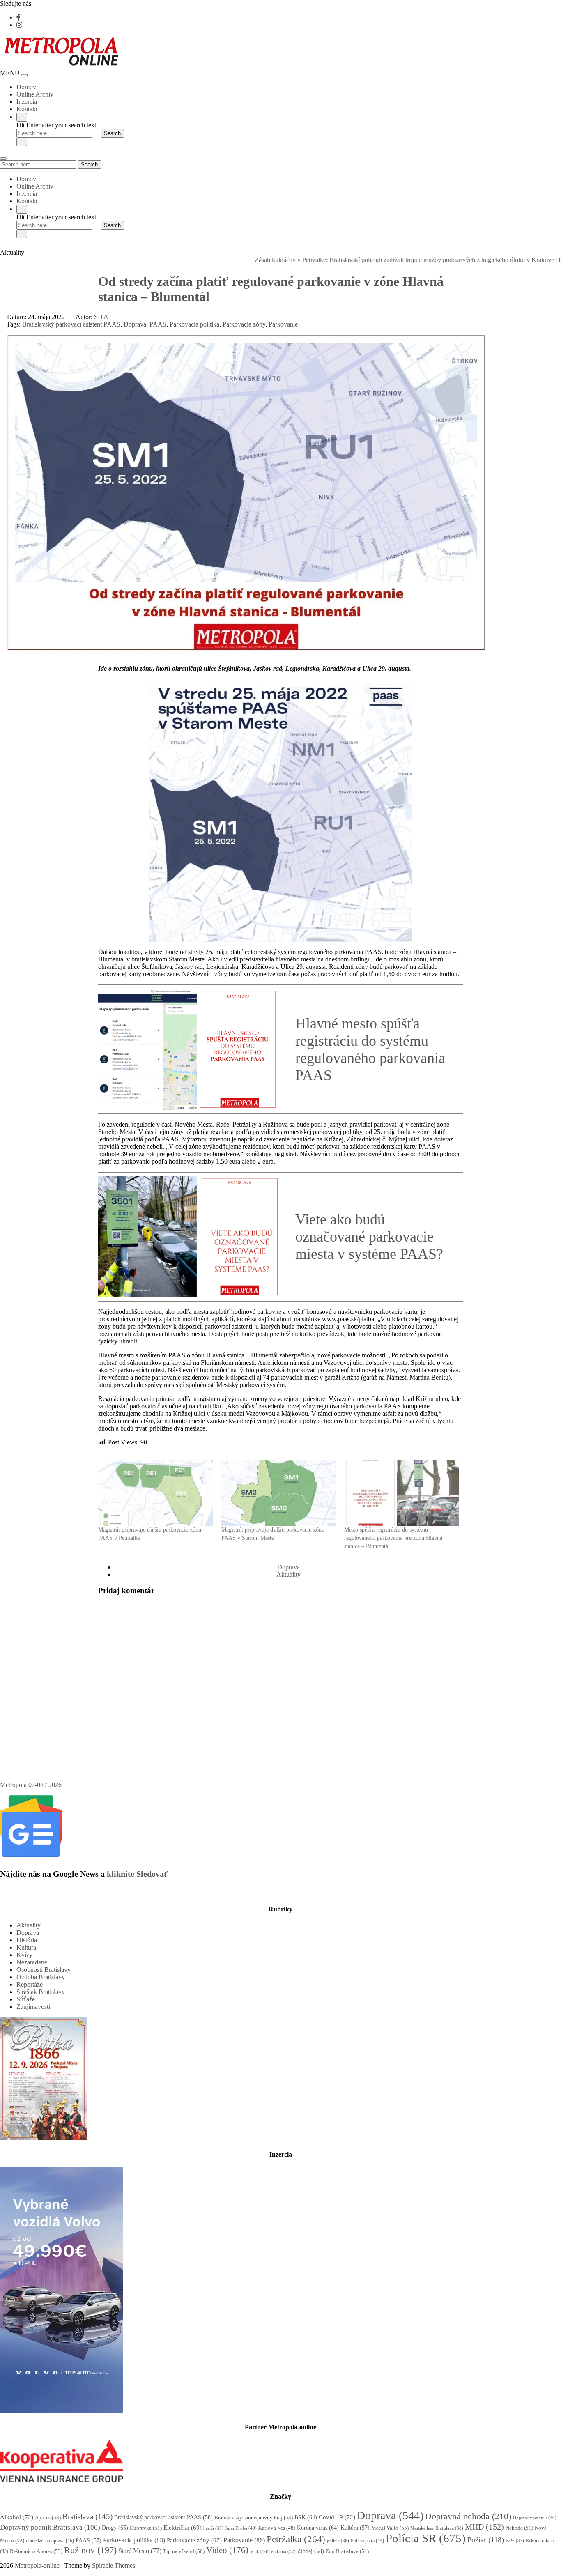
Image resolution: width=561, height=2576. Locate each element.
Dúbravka (146, 2528)
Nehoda (519, 2528)
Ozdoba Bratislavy (41, 1977)
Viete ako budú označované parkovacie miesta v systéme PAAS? (369, 1237)
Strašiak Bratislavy (41, 1992)
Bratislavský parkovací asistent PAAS (71, 324)
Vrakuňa (283, 2551)
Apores (48, 2517)
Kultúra (26, 1947)
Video (227, 2550)
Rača (515, 2541)
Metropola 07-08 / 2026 (31, 1785)
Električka (183, 2528)
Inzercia (27, 102)
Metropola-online (37, 2566)
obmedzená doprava (50, 2541)
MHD (484, 2527)
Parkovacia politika (194, 324)
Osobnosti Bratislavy (44, 1970)
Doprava (135, 324)
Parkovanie (283, 324)
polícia (338, 2541)
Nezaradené (32, 1962)
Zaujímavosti (33, 2007)
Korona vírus (318, 2528)
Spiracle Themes (114, 2566)
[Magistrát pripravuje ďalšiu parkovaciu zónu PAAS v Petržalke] (156, 1493)
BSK (306, 2517)
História (27, 1940)
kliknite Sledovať (137, 1874)
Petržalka (296, 2539)
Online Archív (35, 94)
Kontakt (27, 109)
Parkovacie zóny (244, 324)
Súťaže (26, 1999)
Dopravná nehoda (468, 2516)
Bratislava (87, 2517)
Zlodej (311, 2551)
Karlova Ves (277, 2528)
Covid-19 (337, 2517)
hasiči (213, 2528)
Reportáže (30, 1984)
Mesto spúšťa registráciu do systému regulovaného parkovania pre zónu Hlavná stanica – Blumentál (393, 1538)
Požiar (486, 2540)
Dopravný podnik (535, 2518)
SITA (101, 317)
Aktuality (289, 1574)
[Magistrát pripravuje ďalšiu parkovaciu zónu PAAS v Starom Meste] (279, 1493)
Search (89, 164)
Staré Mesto (140, 2551)
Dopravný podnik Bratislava (50, 2527)
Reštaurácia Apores (36, 2551)
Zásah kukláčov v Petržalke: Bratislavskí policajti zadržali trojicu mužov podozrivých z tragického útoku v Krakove (349, 260)
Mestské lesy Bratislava (437, 2528)
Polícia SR (426, 2538)
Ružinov (90, 2550)
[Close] (22, 142)
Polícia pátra (367, 2541)
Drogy (115, 2528)
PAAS (158, 324)
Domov (26, 87)
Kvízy (24, 1955)
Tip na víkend (184, 2551)
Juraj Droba (241, 2528)
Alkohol (17, 2517)
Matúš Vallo (390, 2528)
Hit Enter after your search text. (57, 125)
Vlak (259, 2551)
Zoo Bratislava (347, 2551)
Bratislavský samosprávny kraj (254, 2517)
